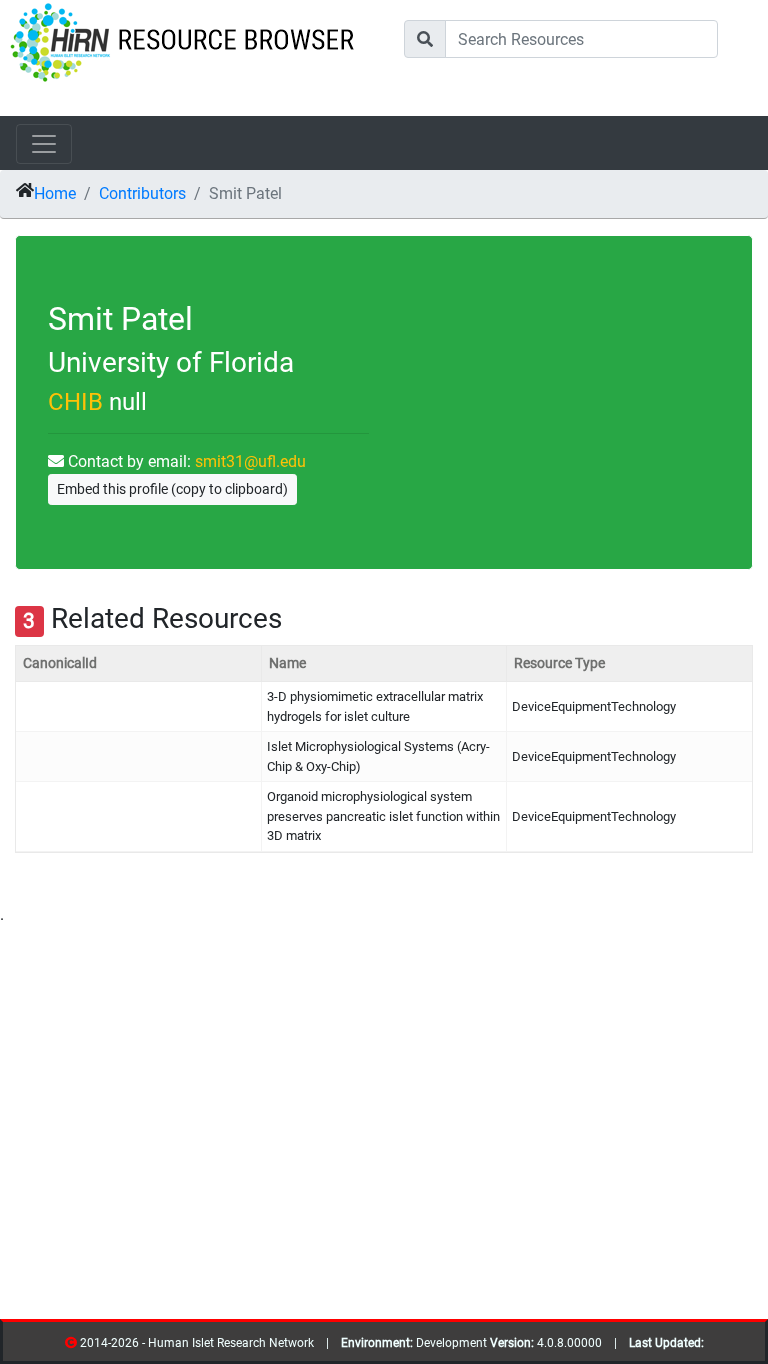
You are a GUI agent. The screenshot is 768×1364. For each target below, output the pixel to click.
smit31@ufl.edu (250, 461)
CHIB (75, 402)
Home (55, 193)
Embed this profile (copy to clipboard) (172, 489)
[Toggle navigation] (44, 144)
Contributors (142, 193)
